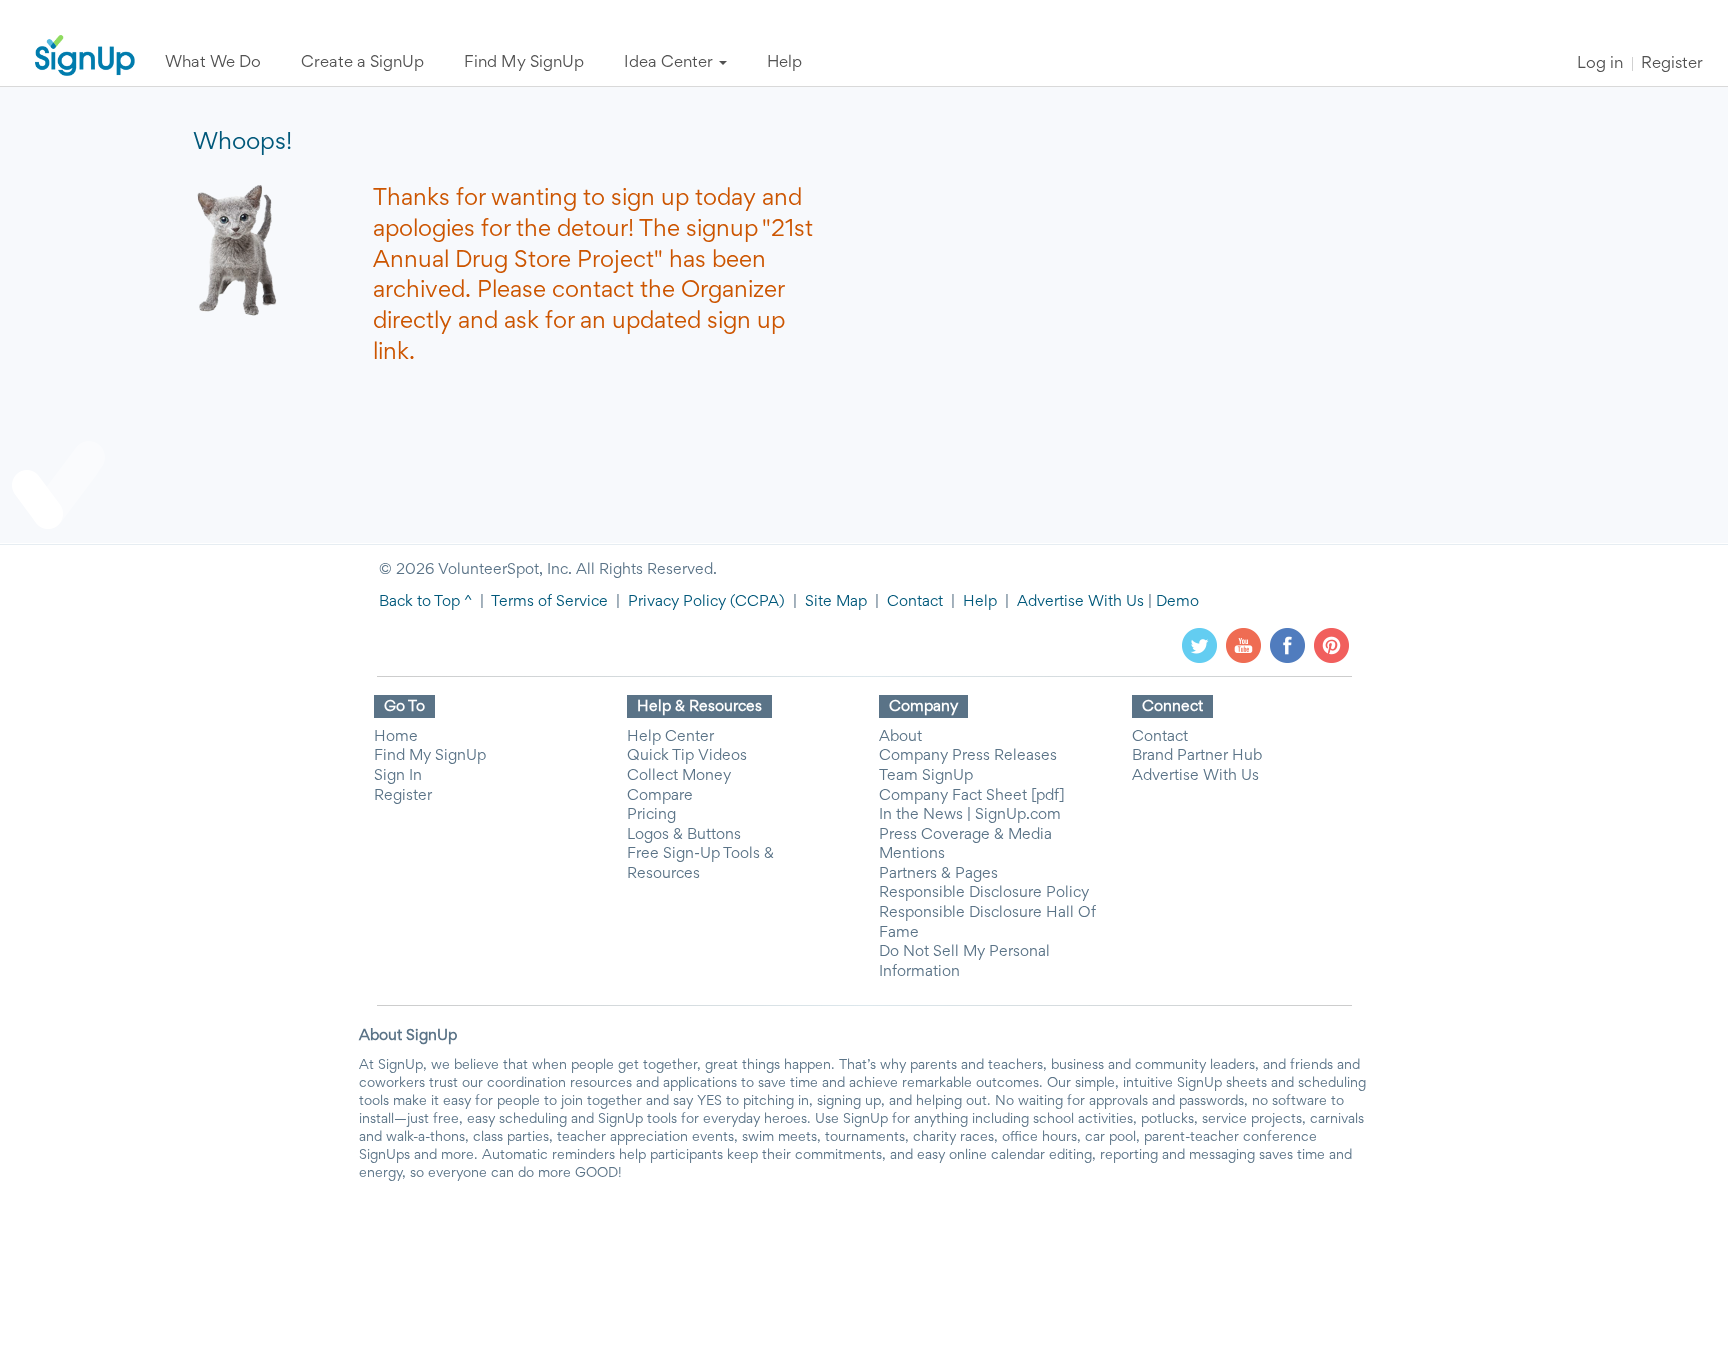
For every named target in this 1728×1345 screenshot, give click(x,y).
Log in (1600, 64)
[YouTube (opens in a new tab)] (1243, 645)
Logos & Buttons (684, 835)
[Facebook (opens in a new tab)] (1287, 645)
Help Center (670, 737)
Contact (915, 602)
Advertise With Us (1080, 602)
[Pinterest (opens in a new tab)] (1331, 645)
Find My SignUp (430, 756)
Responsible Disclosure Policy (984, 893)
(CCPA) (755, 602)
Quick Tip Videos (687, 756)
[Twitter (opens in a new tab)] (1199, 645)
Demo (1177, 602)
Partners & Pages (938, 874)
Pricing (651, 815)
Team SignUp (926, 776)
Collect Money (679, 776)
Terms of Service (549, 602)
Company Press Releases (968, 756)
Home (396, 737)
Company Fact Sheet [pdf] (972, 796)
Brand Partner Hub (1197, 756)
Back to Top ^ (425, 602)
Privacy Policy (677, 602)
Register (1672, 64)
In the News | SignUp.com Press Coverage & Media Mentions (970, 834)
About (900, 737)
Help (980, 602)
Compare (660, 796)
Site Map (836, 602)
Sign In (398, 776)
